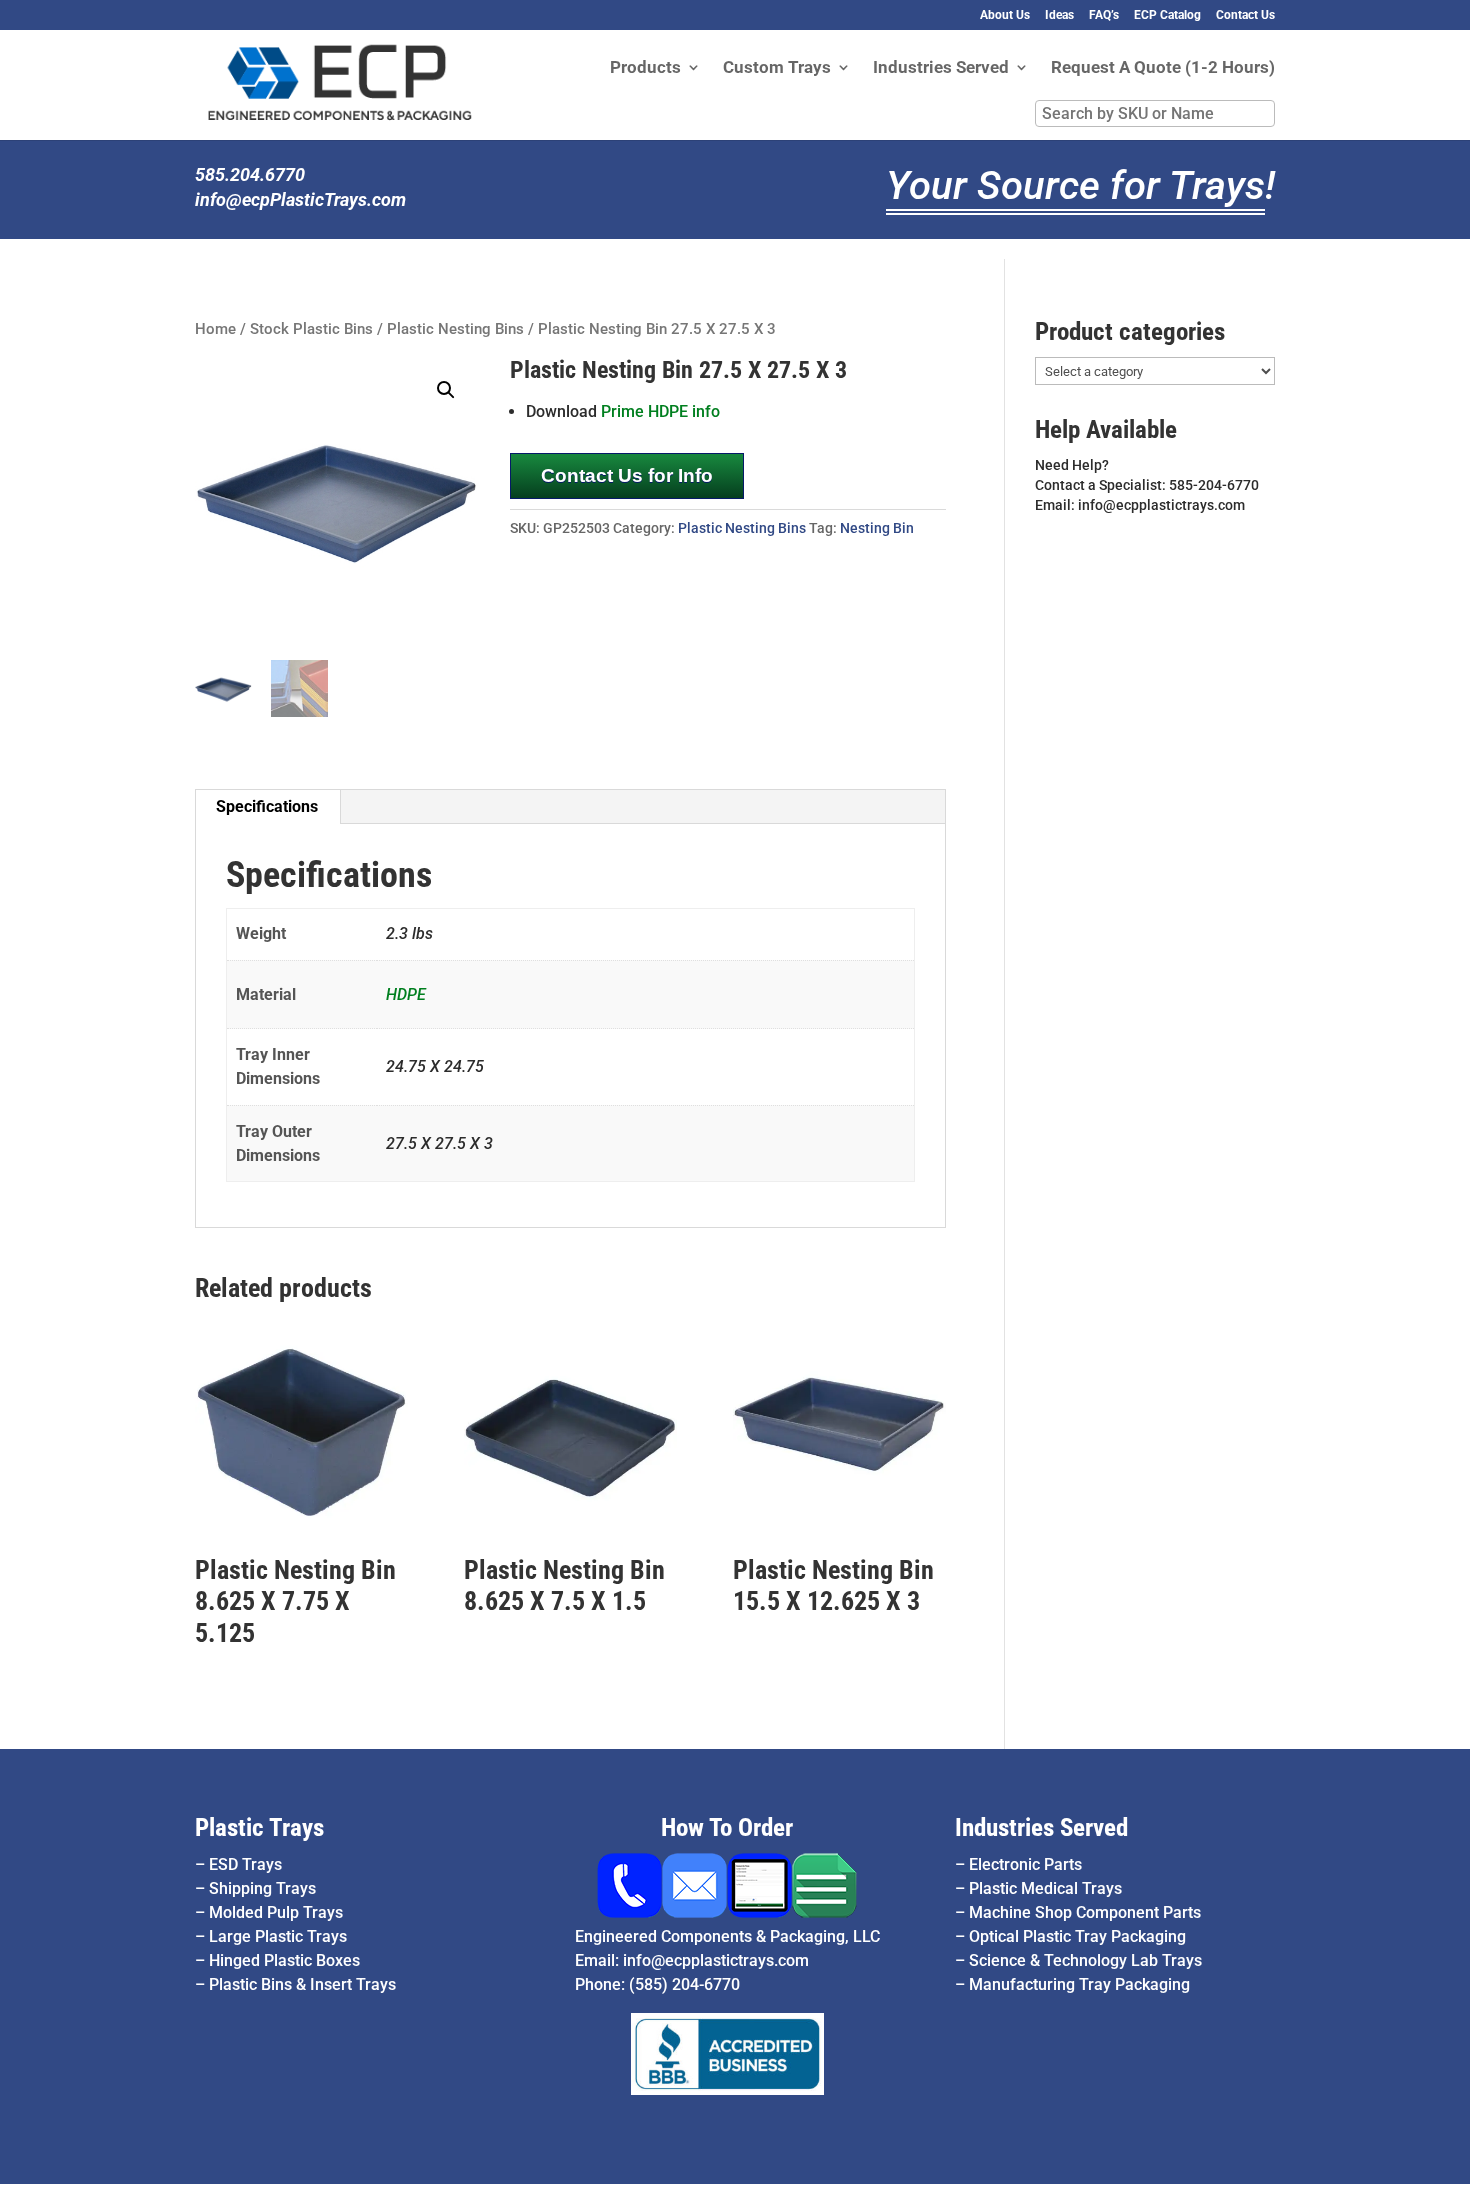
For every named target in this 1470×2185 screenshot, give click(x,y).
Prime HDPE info (660, 411)
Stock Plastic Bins (311, 329)
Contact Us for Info (627, 475)
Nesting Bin (877, 528)
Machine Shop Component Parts (1085, 1912)
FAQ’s (1104, 15)
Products (645, 68)
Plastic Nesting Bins (455, 329)
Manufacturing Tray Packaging (1079, 1984)
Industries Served (941, 68)
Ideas (1059, 15)
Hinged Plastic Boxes (284, 1960)
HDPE (406, 994)
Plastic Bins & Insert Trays (302, 1984)
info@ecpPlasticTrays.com (300, 199)
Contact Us (1245, 15)
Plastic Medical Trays (1045, 1888)
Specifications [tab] (267, 806)
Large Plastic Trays (278, 1936)
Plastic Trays (259, 1827)
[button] (446, 390)
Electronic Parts (1025, 1864)
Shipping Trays (262, 1888)
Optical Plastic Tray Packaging (1077, 1936)
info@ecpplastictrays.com (716, 1960)
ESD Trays (245, 1864)
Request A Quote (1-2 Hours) (1163, 68)
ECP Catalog (1167, 15)
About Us (1005, 15)
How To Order (727, 1827)
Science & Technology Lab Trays (1085, 1960)
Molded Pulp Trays (276, 1912)
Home (215, 329)
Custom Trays (777, 68)
